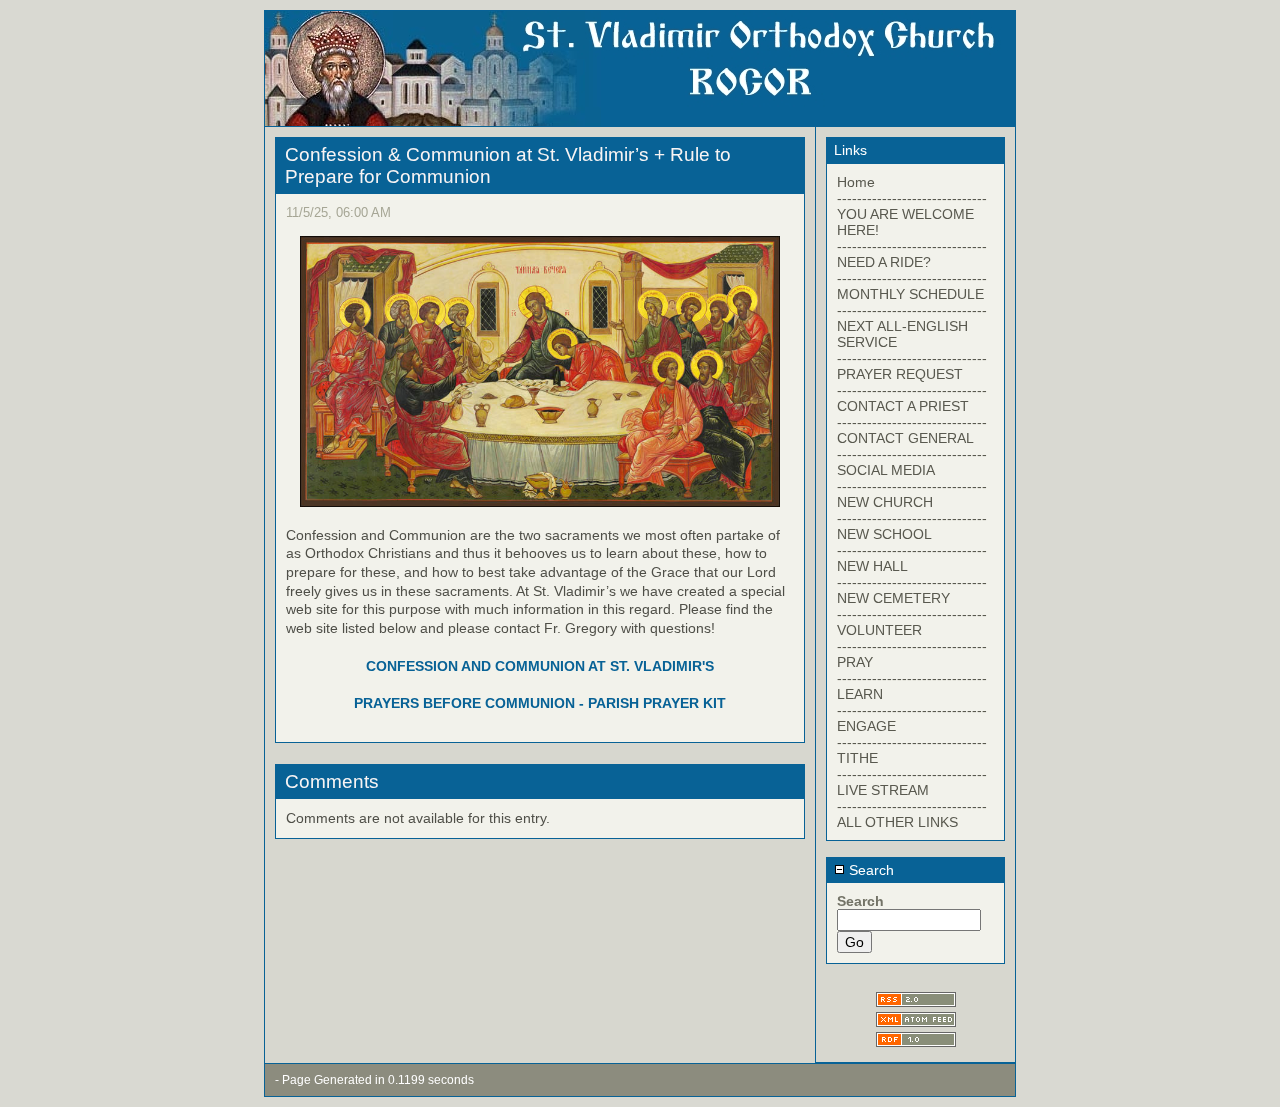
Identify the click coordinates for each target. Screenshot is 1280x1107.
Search (869, 870)
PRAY (855, 662)
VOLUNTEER (879, 630)
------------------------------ (912, 198)
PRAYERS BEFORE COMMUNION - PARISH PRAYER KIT (540, 703)
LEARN (860, 694)
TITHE (857, 758)
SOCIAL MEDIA (886, 470)
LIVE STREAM (883, 790)
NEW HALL (872, 566)
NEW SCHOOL (884, 534)
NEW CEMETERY (893, 598)
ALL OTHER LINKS (897, 822)
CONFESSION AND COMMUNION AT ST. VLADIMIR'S (540, 666)
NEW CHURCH (885, 502)
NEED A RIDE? (884, 262)
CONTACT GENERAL (905, 438)
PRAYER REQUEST (900, 374)
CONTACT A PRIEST (903, 406)
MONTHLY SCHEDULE (910, 294)
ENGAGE (866, 726)
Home (856, 182)
